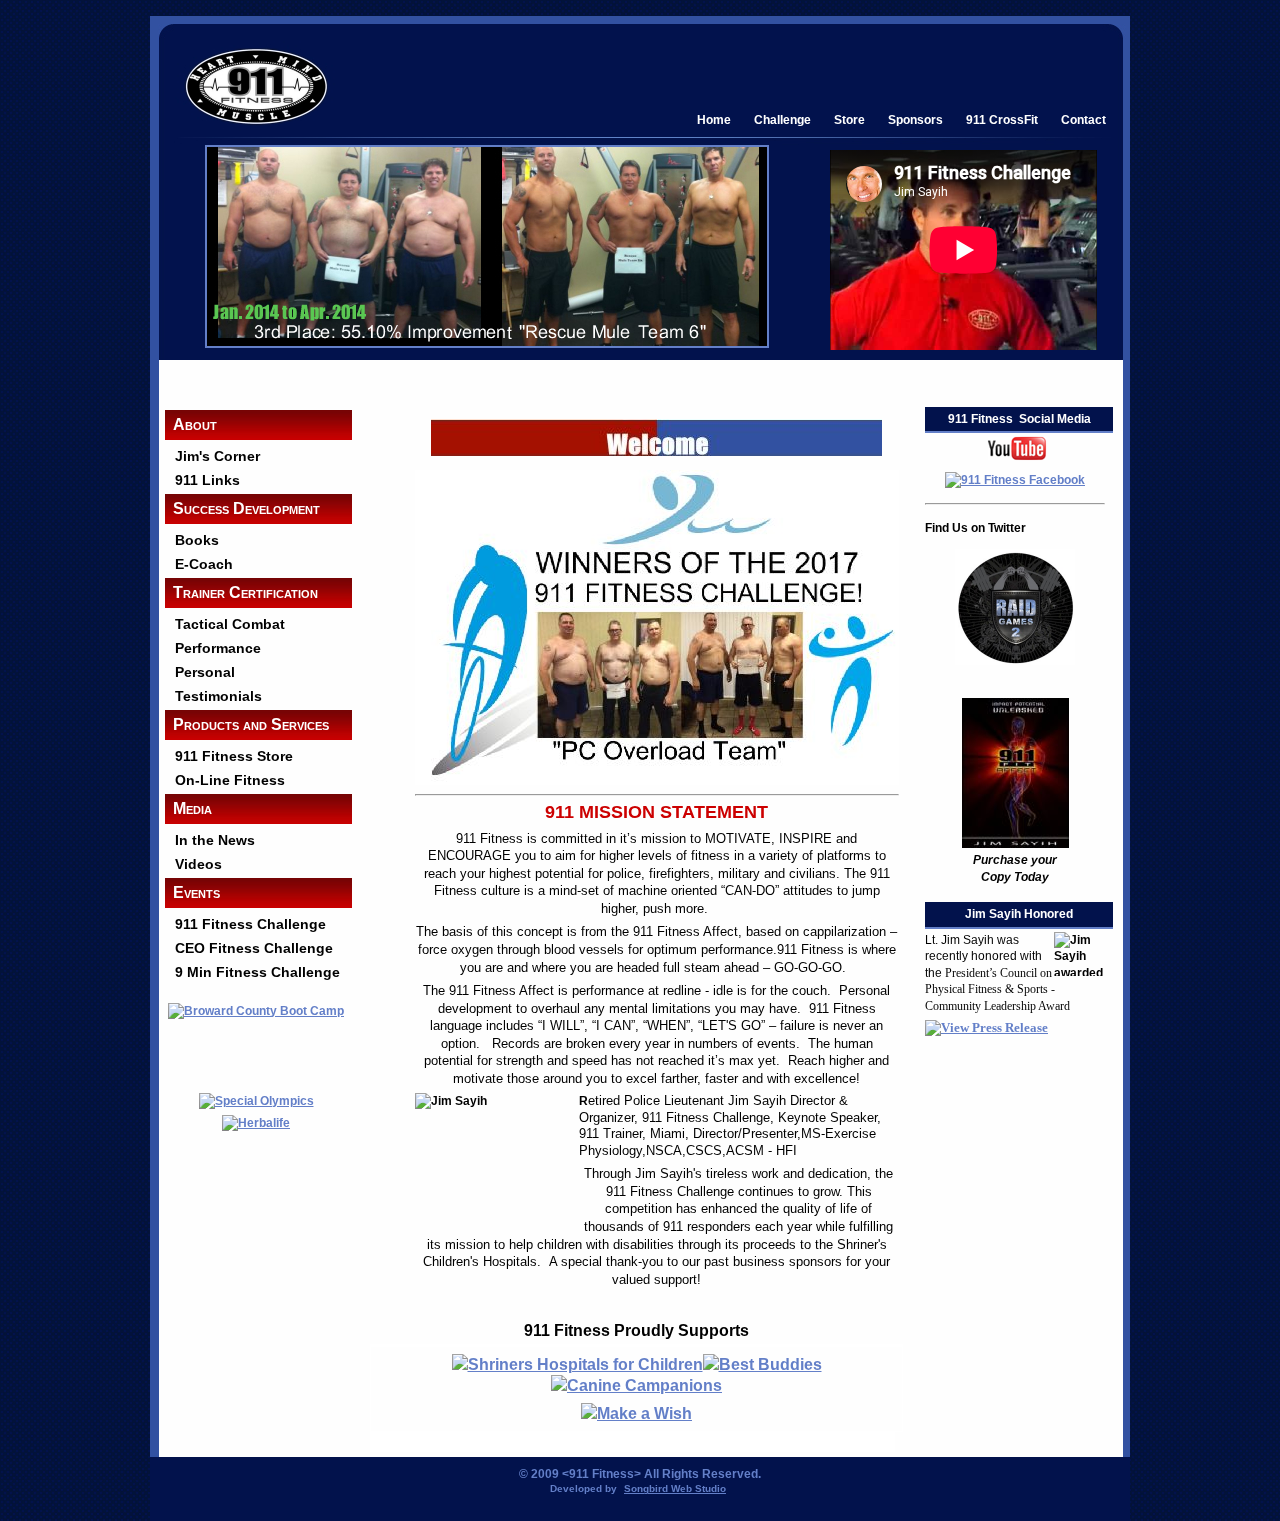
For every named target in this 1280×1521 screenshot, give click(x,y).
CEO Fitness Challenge (254, 948)
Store (849, 119)
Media (192, 808)
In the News (215, 840)
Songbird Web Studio (675, 1488)
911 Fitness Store (234, 756)
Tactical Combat (230, 624)
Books (197, 540)
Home (714, 119)
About (195, 424)
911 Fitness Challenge (250, 924)
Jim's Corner (217, 456)
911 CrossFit (1002, 119)
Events (196, 892)
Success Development (246, 508)
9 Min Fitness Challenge (257, 972)
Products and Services (251, 724)
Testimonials (218, 696)
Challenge (782, 119)
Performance (218, 648)
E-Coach (204, 564)
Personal (205, 672)
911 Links (207, 480)
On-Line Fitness (230, 780)
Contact (1083, 119)
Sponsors (915, 119)
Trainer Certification (245, 592)
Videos (198, 864)
